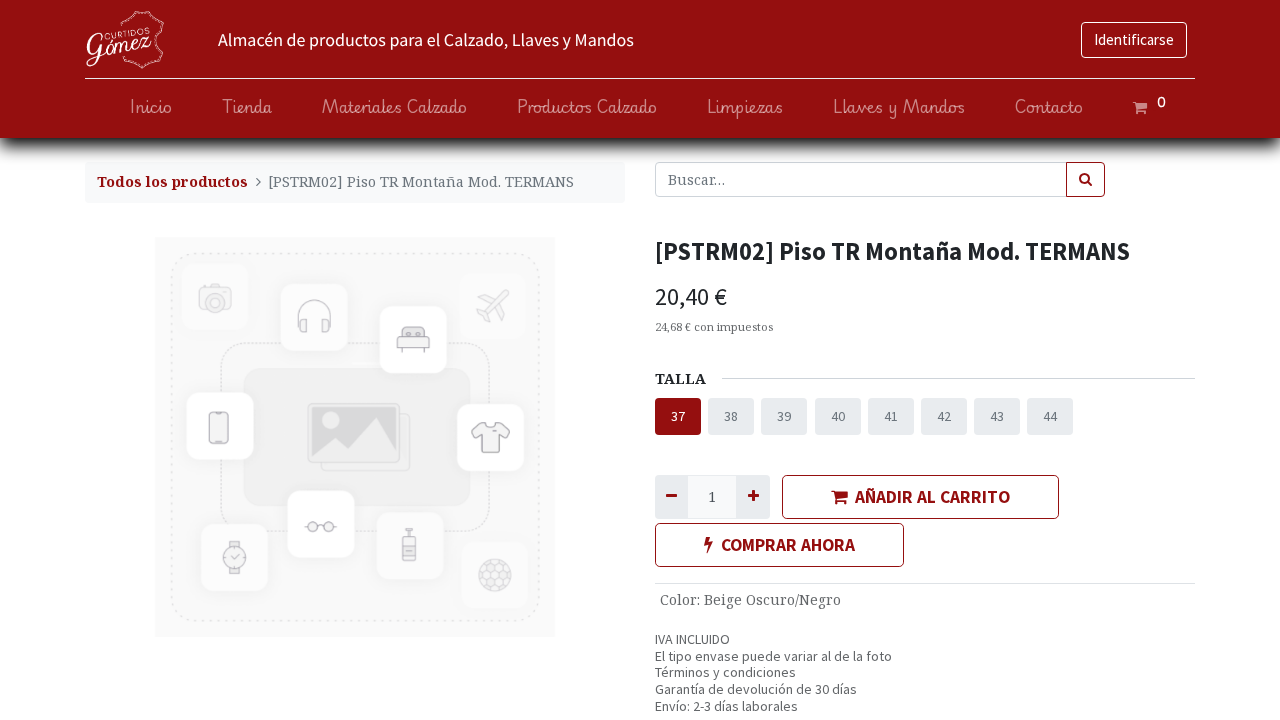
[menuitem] (151, 107)
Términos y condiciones (725, 672)
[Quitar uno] (671, 496)
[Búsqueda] (1085, 179)
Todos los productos (172, 181)
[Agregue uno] (752, 496)
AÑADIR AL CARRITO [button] (932, 497)
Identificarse (1134, 39)
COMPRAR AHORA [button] (788, 545)
